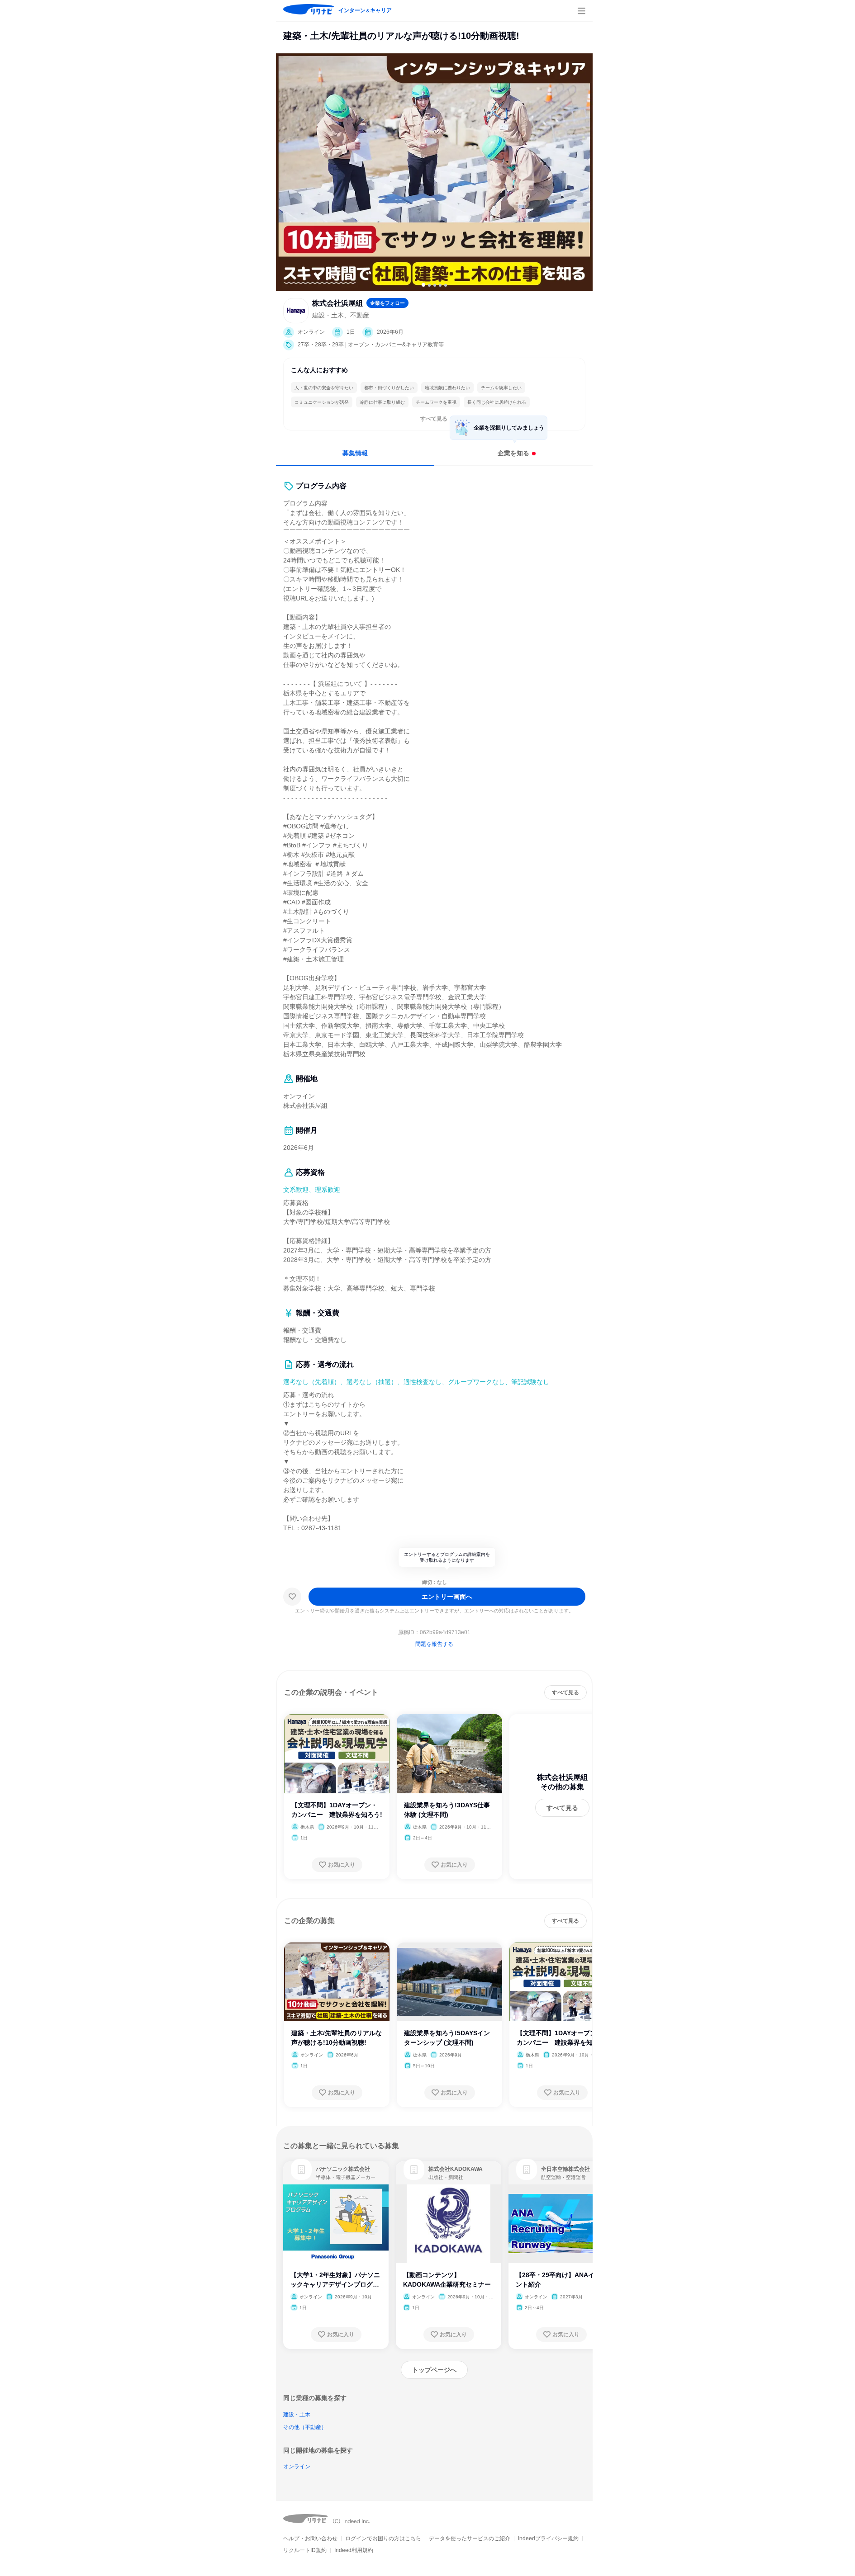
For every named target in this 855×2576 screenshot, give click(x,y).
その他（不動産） (305, 2427)
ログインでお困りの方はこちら (383, 2538)
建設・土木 (297, 2415)
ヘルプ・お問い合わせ (310, 2538)
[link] (301, 2170)
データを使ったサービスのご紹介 (470, 2538)
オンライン (297, 2467)
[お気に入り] (292, 1597)
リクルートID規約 (305, 2550)
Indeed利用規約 (354, 2550)
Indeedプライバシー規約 (548, 2538)
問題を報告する (434, 1644)
